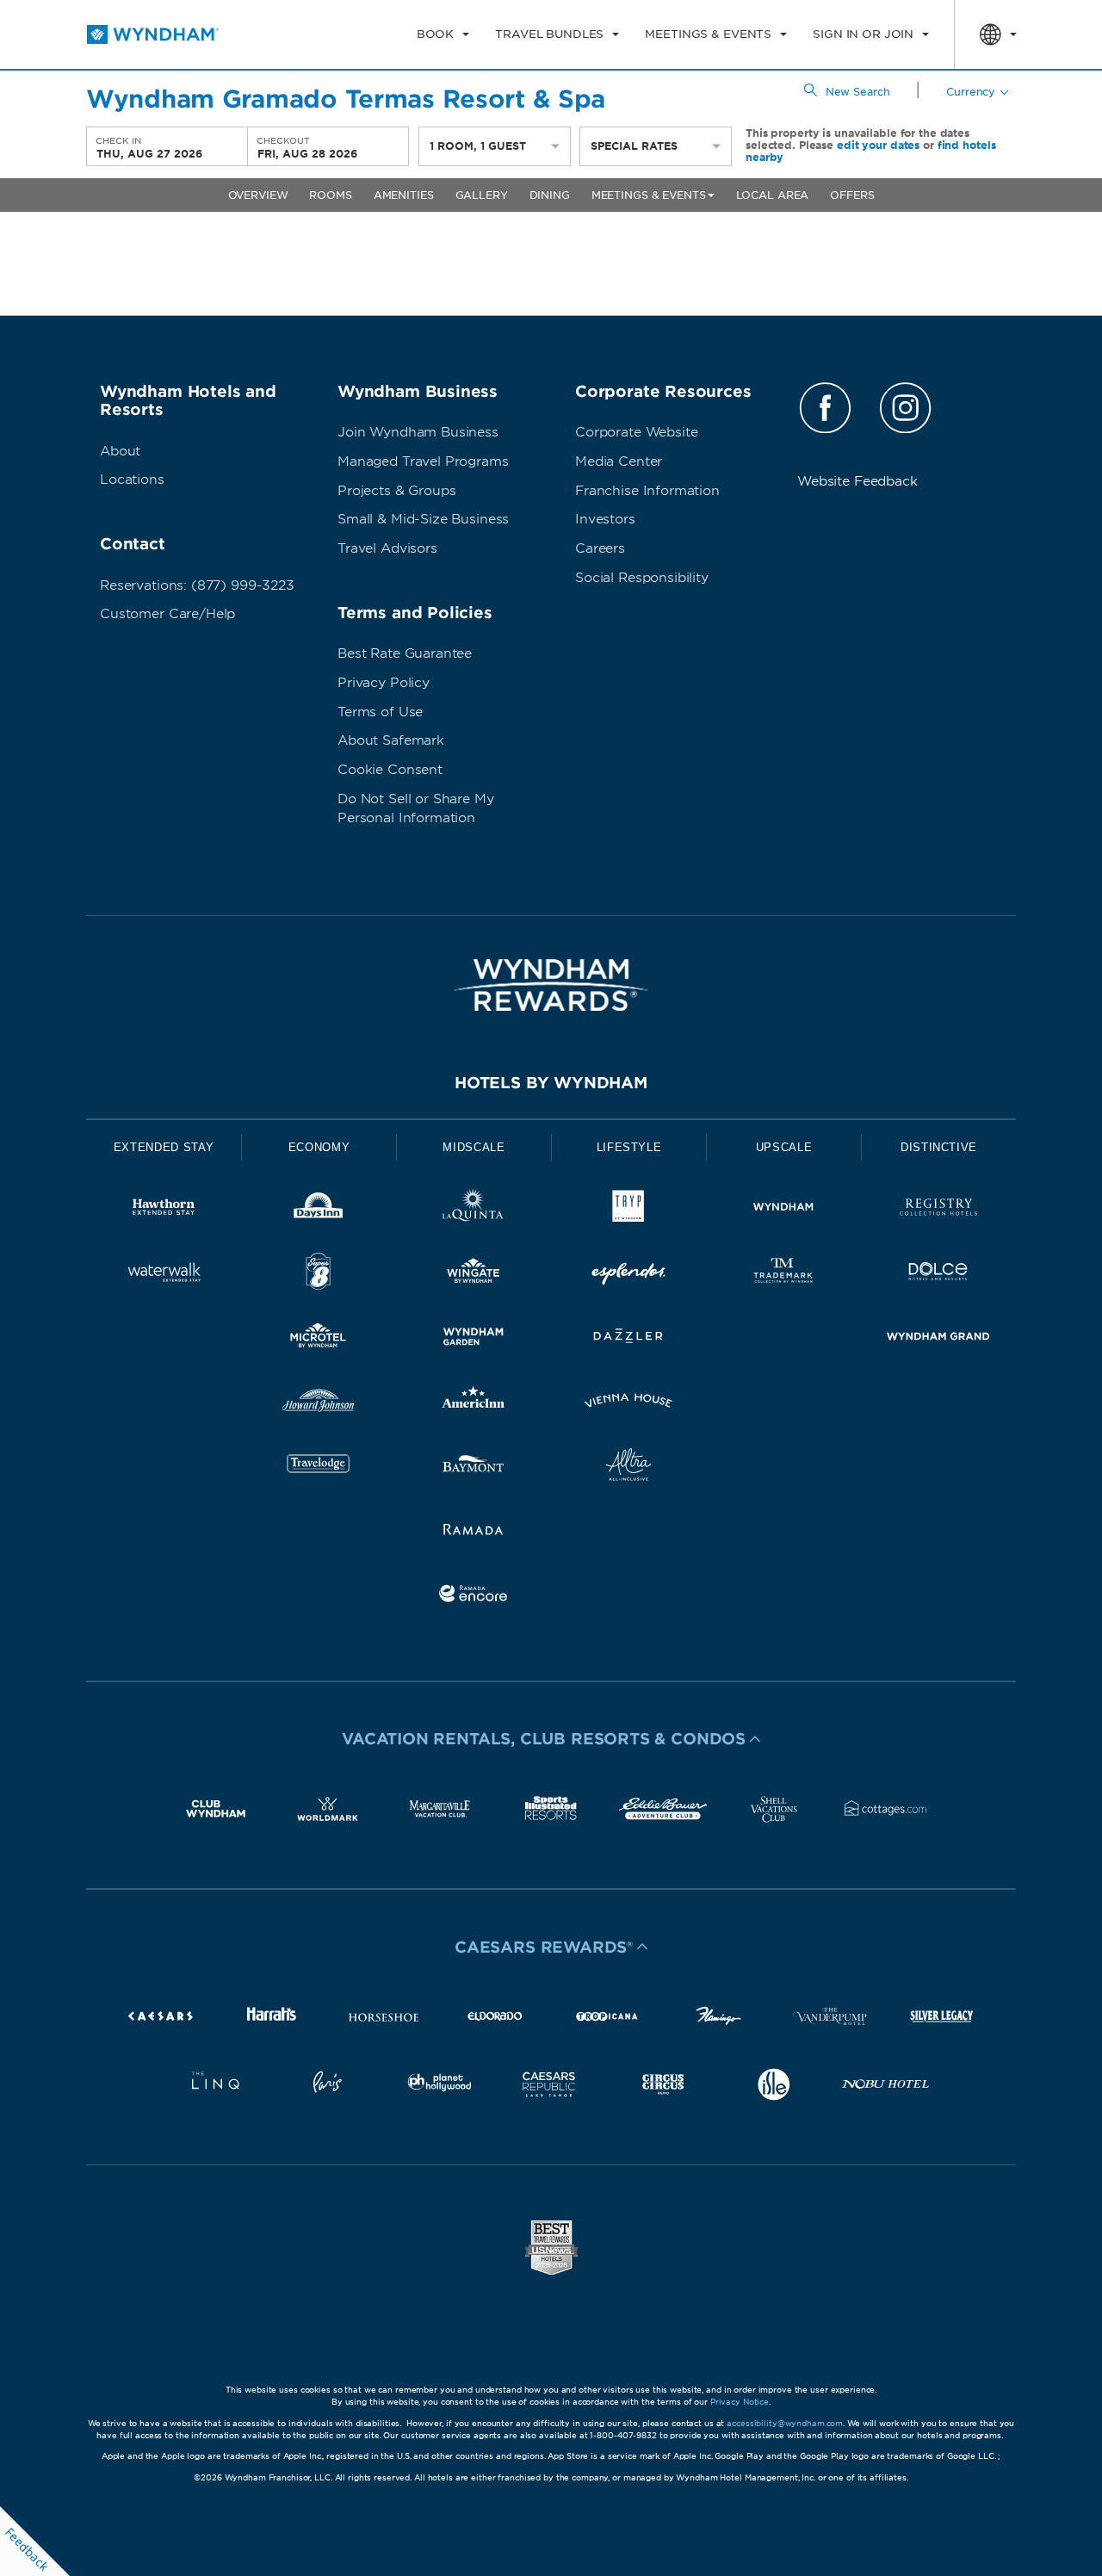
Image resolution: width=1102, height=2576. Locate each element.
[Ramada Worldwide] (474, 1532)
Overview (258, 195)
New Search (858, 92)
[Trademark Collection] (783, 1275)
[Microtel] (319, 1339)
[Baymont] (474, 1468)
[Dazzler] (628, 1339)
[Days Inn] (319, 1210)
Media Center (619, 461)
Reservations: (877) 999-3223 (197, 585)
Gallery (482, 195)
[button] (551, 1739)
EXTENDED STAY (164, 1147)
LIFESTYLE (629, 1147)
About (120, 451)
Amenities (404, 195)
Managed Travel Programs (423, 461)
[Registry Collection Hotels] (938, 1210)
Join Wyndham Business (418, 432)
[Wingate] (474, 1275)
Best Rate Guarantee (405, 653)
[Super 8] (319, 1275)
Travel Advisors (387, 548)
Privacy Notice (740, 2402)
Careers (600, 548)
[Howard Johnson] (319, 1404)
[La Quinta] (474, 1210)
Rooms (330, 195)
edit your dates (878, 145)
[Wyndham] (783, 1210)
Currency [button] (971, 92)
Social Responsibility (642, 578)
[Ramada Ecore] (474, 1597)
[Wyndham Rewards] (551, 985)
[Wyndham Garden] (474, 1339)
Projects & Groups (396, 491)
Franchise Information (647, 491)
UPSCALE (784, 1147)
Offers (852, 195)
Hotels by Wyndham (551, 1083)
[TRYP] (628, 1210)
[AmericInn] (474, 1404)
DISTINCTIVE (939, 1147)
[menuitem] (443, 34)
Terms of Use (380, 712)
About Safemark (391, 740)
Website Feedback (857, 481)
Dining (550, 195)
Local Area (773, 195)
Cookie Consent (390, 770)
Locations (132, 480)
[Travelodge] (319, 1468)
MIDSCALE (474, 1147)
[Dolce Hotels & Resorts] (938, 1275)
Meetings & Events (649, 195)
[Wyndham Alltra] (628, 1468)
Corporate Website (636, 432)
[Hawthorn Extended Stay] (164, 1210)
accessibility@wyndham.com (785, 2423)
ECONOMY (319, 1147)
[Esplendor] (628, 1275)
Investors (605, 519)
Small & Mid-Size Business (423, 519)
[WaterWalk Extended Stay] (164, 1275)
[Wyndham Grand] (938, 1339)
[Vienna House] (628, 1404)
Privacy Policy (384, 683)
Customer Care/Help (167, 614)
